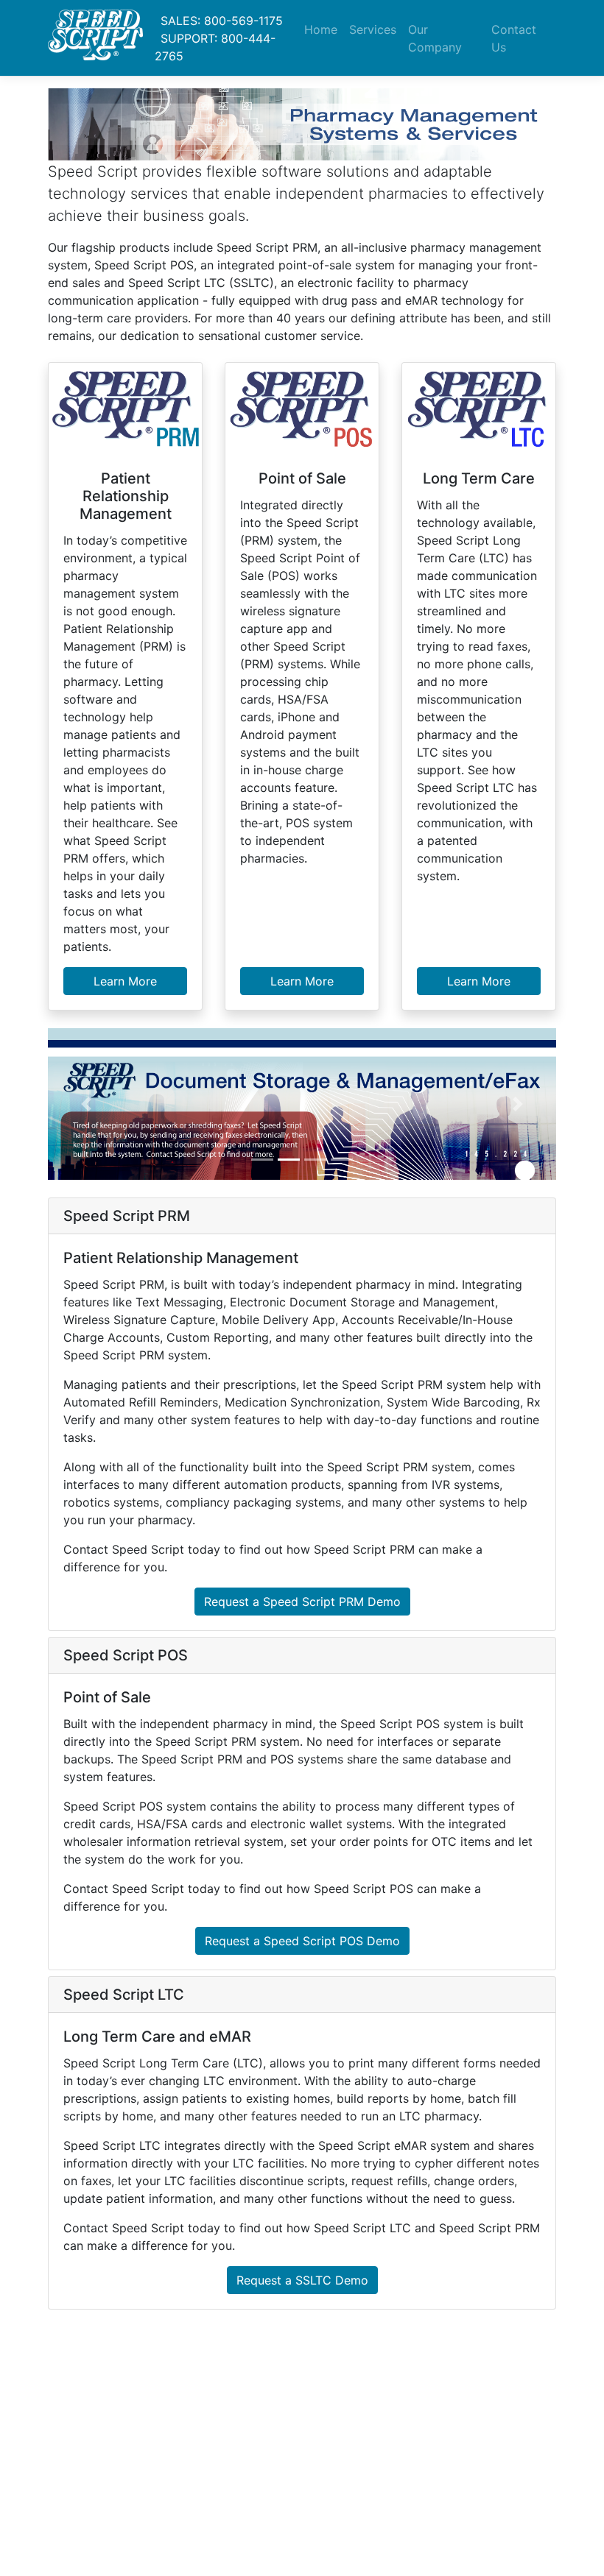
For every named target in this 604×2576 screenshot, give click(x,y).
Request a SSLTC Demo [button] (302, 2280)
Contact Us (514, 38)
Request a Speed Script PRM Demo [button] (302, 1602)
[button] (86, 1104)
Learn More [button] (125, 981)
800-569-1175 (243, 21)
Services (373, 29)
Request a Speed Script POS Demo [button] (302, 1941)
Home (321, 29)
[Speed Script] (95, 38)
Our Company (435, 38)
